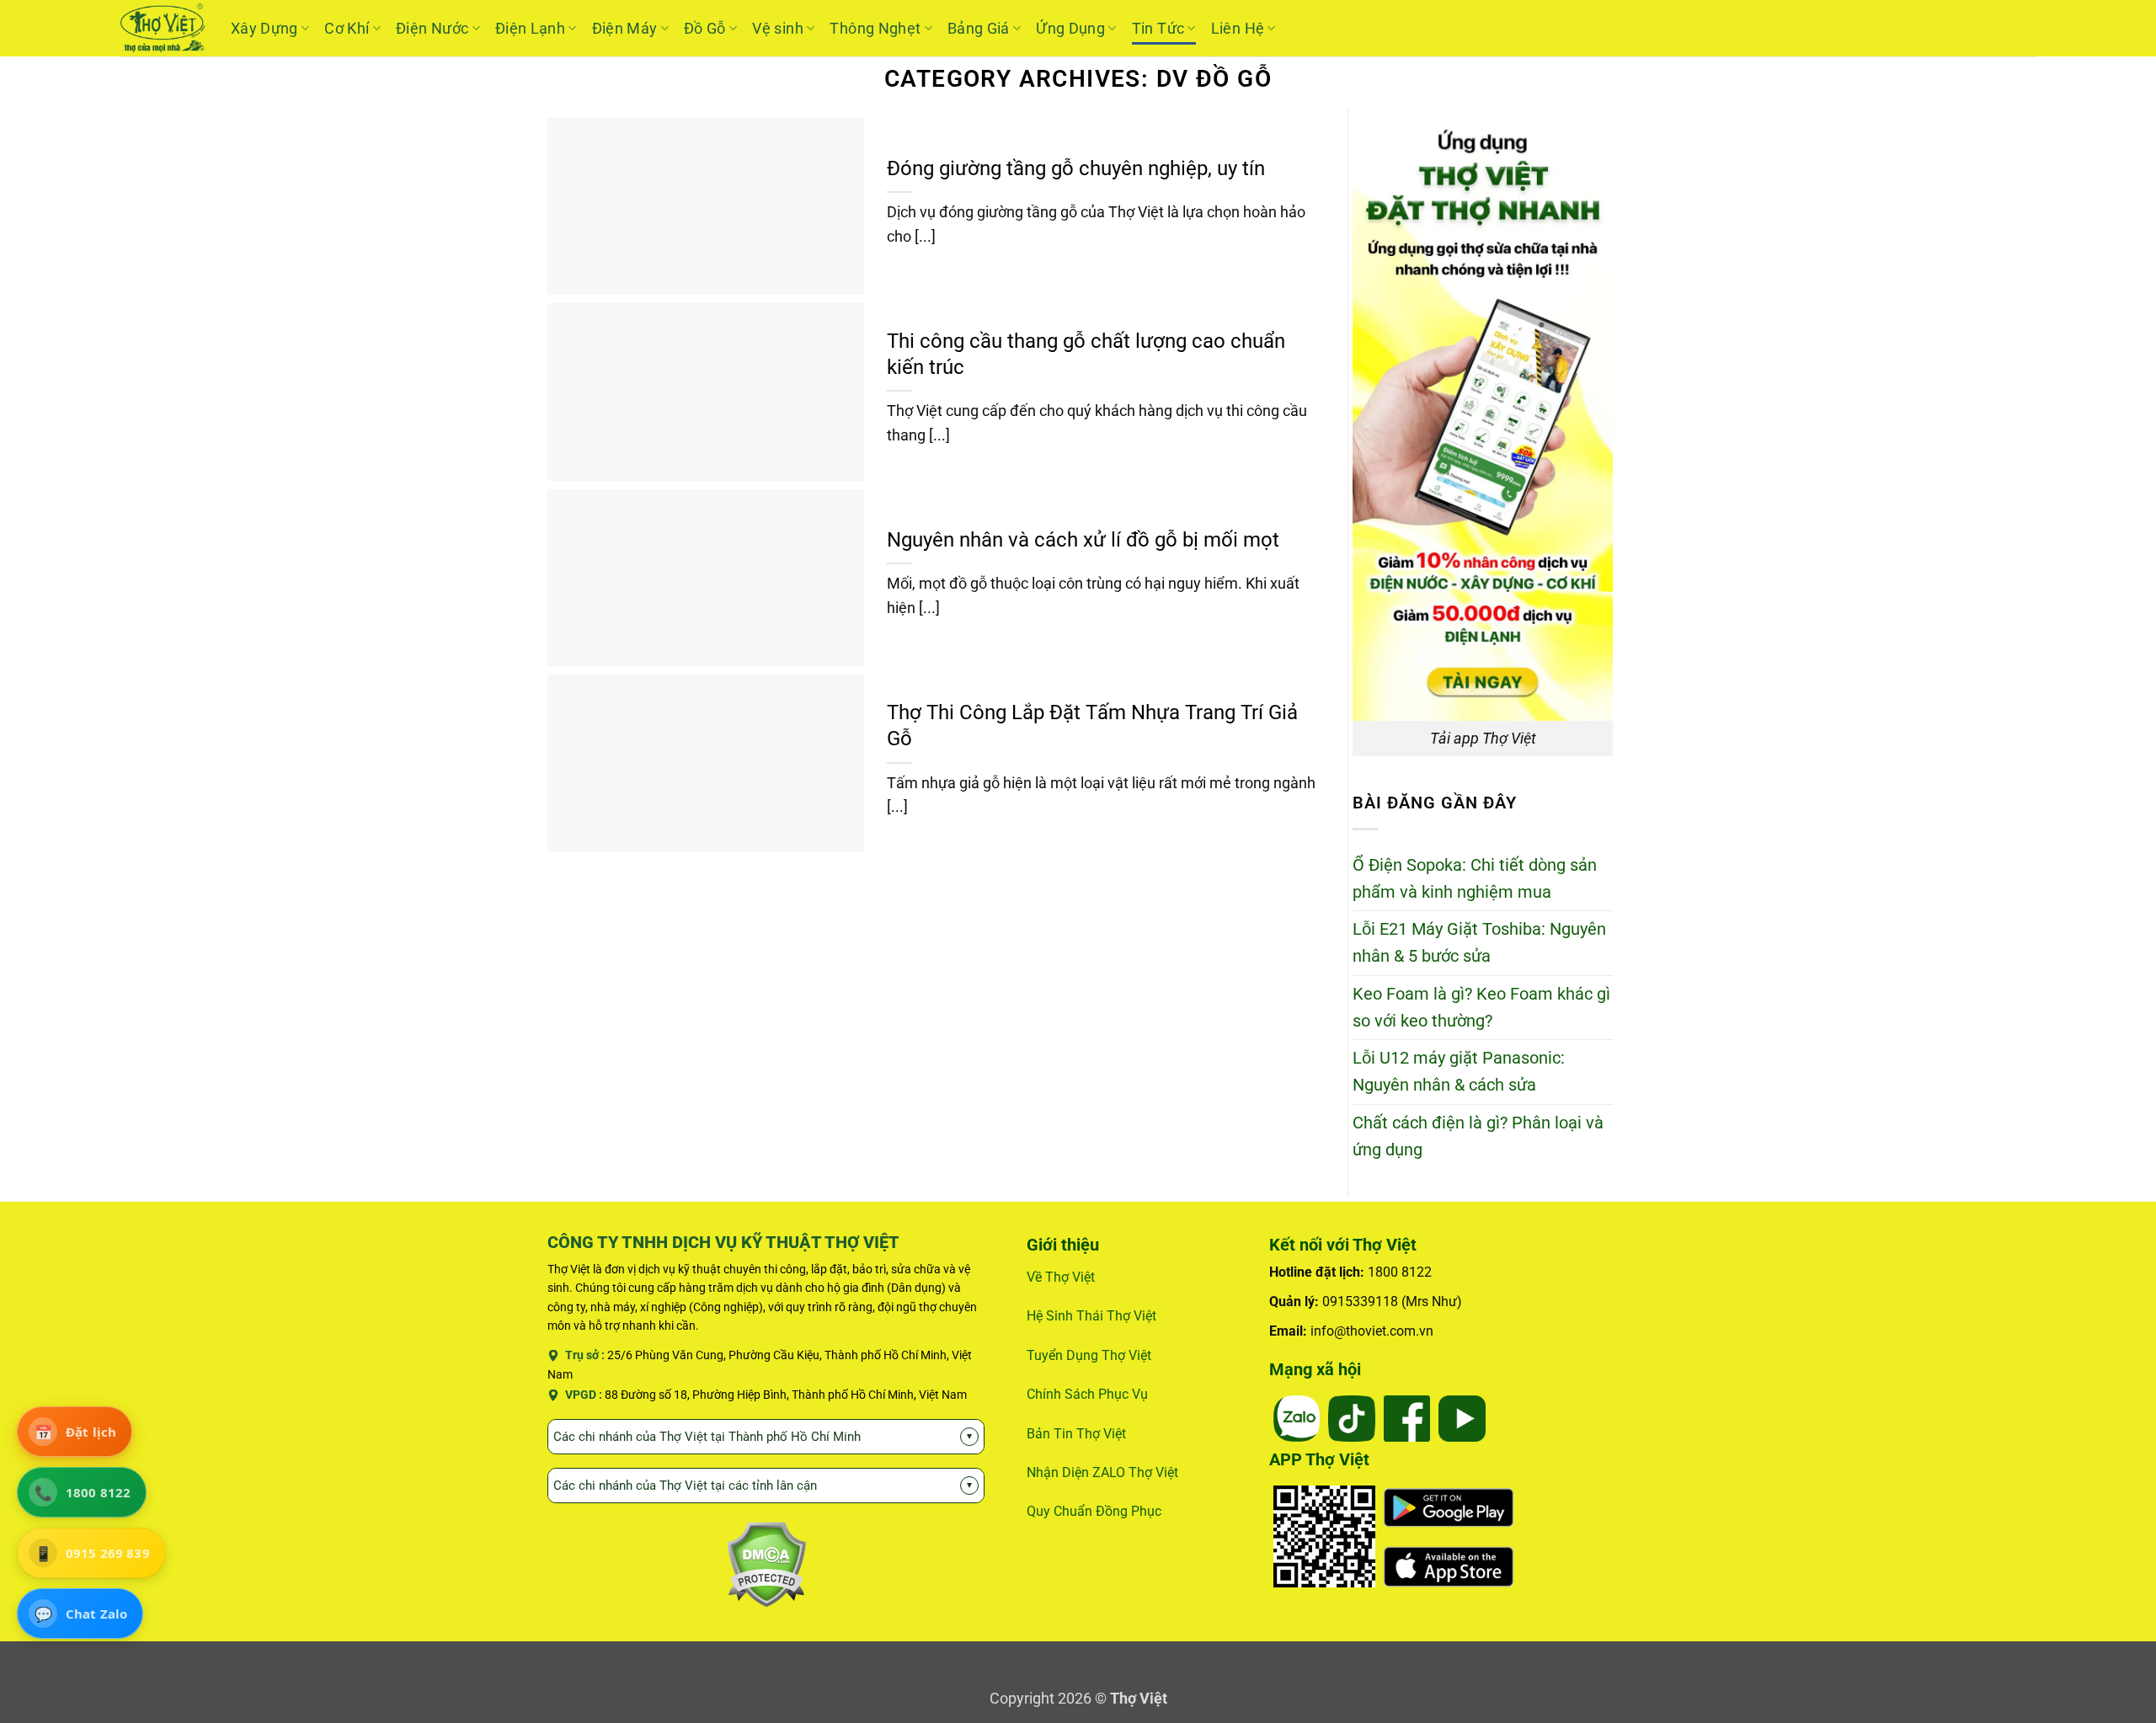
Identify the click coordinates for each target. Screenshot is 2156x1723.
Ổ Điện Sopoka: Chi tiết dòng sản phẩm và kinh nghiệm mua (1475, 879)
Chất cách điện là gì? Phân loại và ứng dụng (1478, 1136)
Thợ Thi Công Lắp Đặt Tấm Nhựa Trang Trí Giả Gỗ (1092, 725)
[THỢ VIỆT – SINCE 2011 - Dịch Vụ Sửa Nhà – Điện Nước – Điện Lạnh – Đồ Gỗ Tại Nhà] (163, 28)
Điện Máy (625, 28)
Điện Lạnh (530, 28)
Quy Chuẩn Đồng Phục (1094, 1511)
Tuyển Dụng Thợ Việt (1089, 1355)
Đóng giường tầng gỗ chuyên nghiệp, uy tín (1076, 168)
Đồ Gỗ (705, 28)
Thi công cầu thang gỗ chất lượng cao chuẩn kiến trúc (1086, 354)
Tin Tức (1158, 28)
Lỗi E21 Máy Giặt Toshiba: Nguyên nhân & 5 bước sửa (1479, 943)
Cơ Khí (347, 28)
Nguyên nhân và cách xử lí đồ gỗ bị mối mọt (1083, 540)
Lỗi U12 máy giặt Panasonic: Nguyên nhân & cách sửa (1459, 1072)
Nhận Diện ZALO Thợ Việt (1102, 1472)
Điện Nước (432, 28)
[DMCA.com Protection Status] (766, 1563)
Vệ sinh (778, 28)
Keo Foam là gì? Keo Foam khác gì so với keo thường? (1481, 1008)
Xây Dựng (264, 28)
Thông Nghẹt (875, 28)
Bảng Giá (979, 28)
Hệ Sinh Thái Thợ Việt (1091, 1316)
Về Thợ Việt (1061, 1277)
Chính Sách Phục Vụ (1087, 1394)
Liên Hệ (1238, 28)
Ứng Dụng (1070, 28)
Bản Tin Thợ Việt (1076, 1434)
